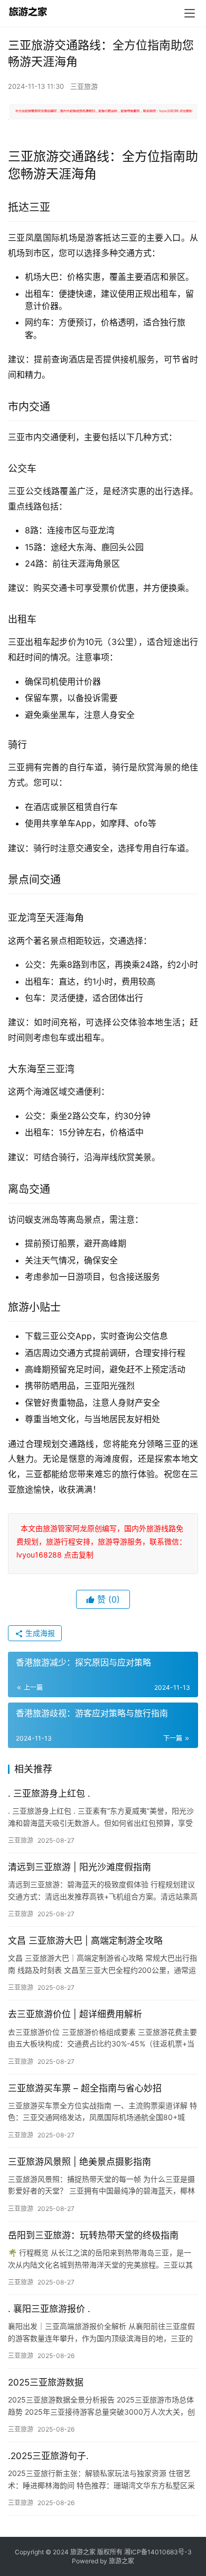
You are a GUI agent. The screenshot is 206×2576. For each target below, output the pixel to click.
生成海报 (39, 1633)
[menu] (190, 13)
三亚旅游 (84, 86)
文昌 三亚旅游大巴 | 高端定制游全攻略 (85, 1941)
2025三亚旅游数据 (46, 2382)
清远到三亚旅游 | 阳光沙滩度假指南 (79, 1867)
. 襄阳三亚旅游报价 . (49, 2309)
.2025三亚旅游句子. (48, 2456)
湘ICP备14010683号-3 (158, 2552)
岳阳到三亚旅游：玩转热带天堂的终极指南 (93, 2235)
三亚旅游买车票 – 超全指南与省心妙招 (85, 2088)
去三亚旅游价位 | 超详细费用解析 (75, 2014)
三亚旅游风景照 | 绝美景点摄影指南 (79, 2162)
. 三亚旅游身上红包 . (49, 1794)
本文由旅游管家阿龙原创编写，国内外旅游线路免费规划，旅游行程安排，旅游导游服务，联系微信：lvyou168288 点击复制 (101, 1541)
